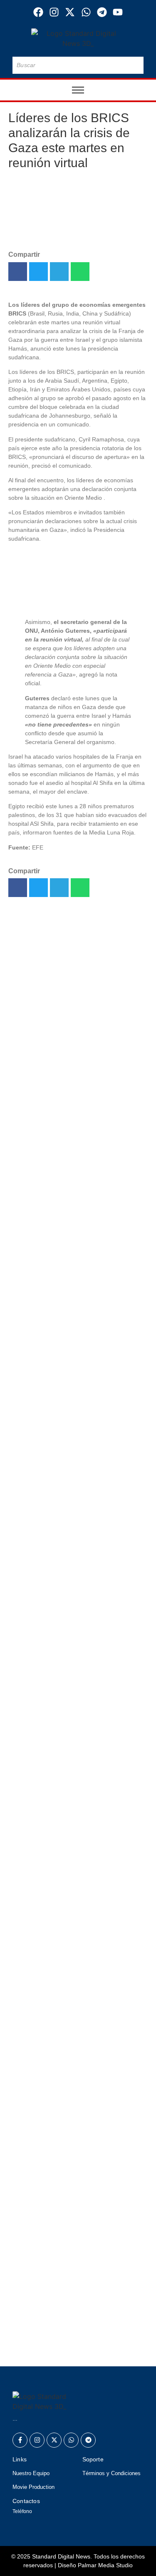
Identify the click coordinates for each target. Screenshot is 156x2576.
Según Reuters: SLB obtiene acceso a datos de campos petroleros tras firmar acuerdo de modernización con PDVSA (77, 1118)
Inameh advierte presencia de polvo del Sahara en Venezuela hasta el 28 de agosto (76, 1302)
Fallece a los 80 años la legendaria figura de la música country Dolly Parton (75, 1060)
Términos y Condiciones (111, 2473)
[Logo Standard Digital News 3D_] (78, 38)
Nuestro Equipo (31, 2473)
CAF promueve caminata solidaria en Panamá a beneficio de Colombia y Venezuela (76, 2108)
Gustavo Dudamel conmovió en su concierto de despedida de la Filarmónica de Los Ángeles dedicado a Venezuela (77, 2219)
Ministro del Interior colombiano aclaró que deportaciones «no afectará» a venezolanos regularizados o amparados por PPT (71, 1254)
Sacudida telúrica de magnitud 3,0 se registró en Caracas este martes (78, 2156)
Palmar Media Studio (105, 2565)
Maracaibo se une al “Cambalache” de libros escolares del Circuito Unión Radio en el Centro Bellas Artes (77, 1011)
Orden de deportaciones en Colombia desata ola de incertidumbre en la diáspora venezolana (77, 1398)
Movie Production (33, 2487)
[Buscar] (136, 65)
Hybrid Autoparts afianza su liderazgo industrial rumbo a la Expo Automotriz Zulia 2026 (78, 953)
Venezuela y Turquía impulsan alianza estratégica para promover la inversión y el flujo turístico (76, 2339)
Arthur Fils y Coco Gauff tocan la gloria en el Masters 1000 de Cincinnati (73, 2277)
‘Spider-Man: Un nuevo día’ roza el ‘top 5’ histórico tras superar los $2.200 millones (68, 1345)
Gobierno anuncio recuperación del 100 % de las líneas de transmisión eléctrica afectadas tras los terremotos (73, 1181)
